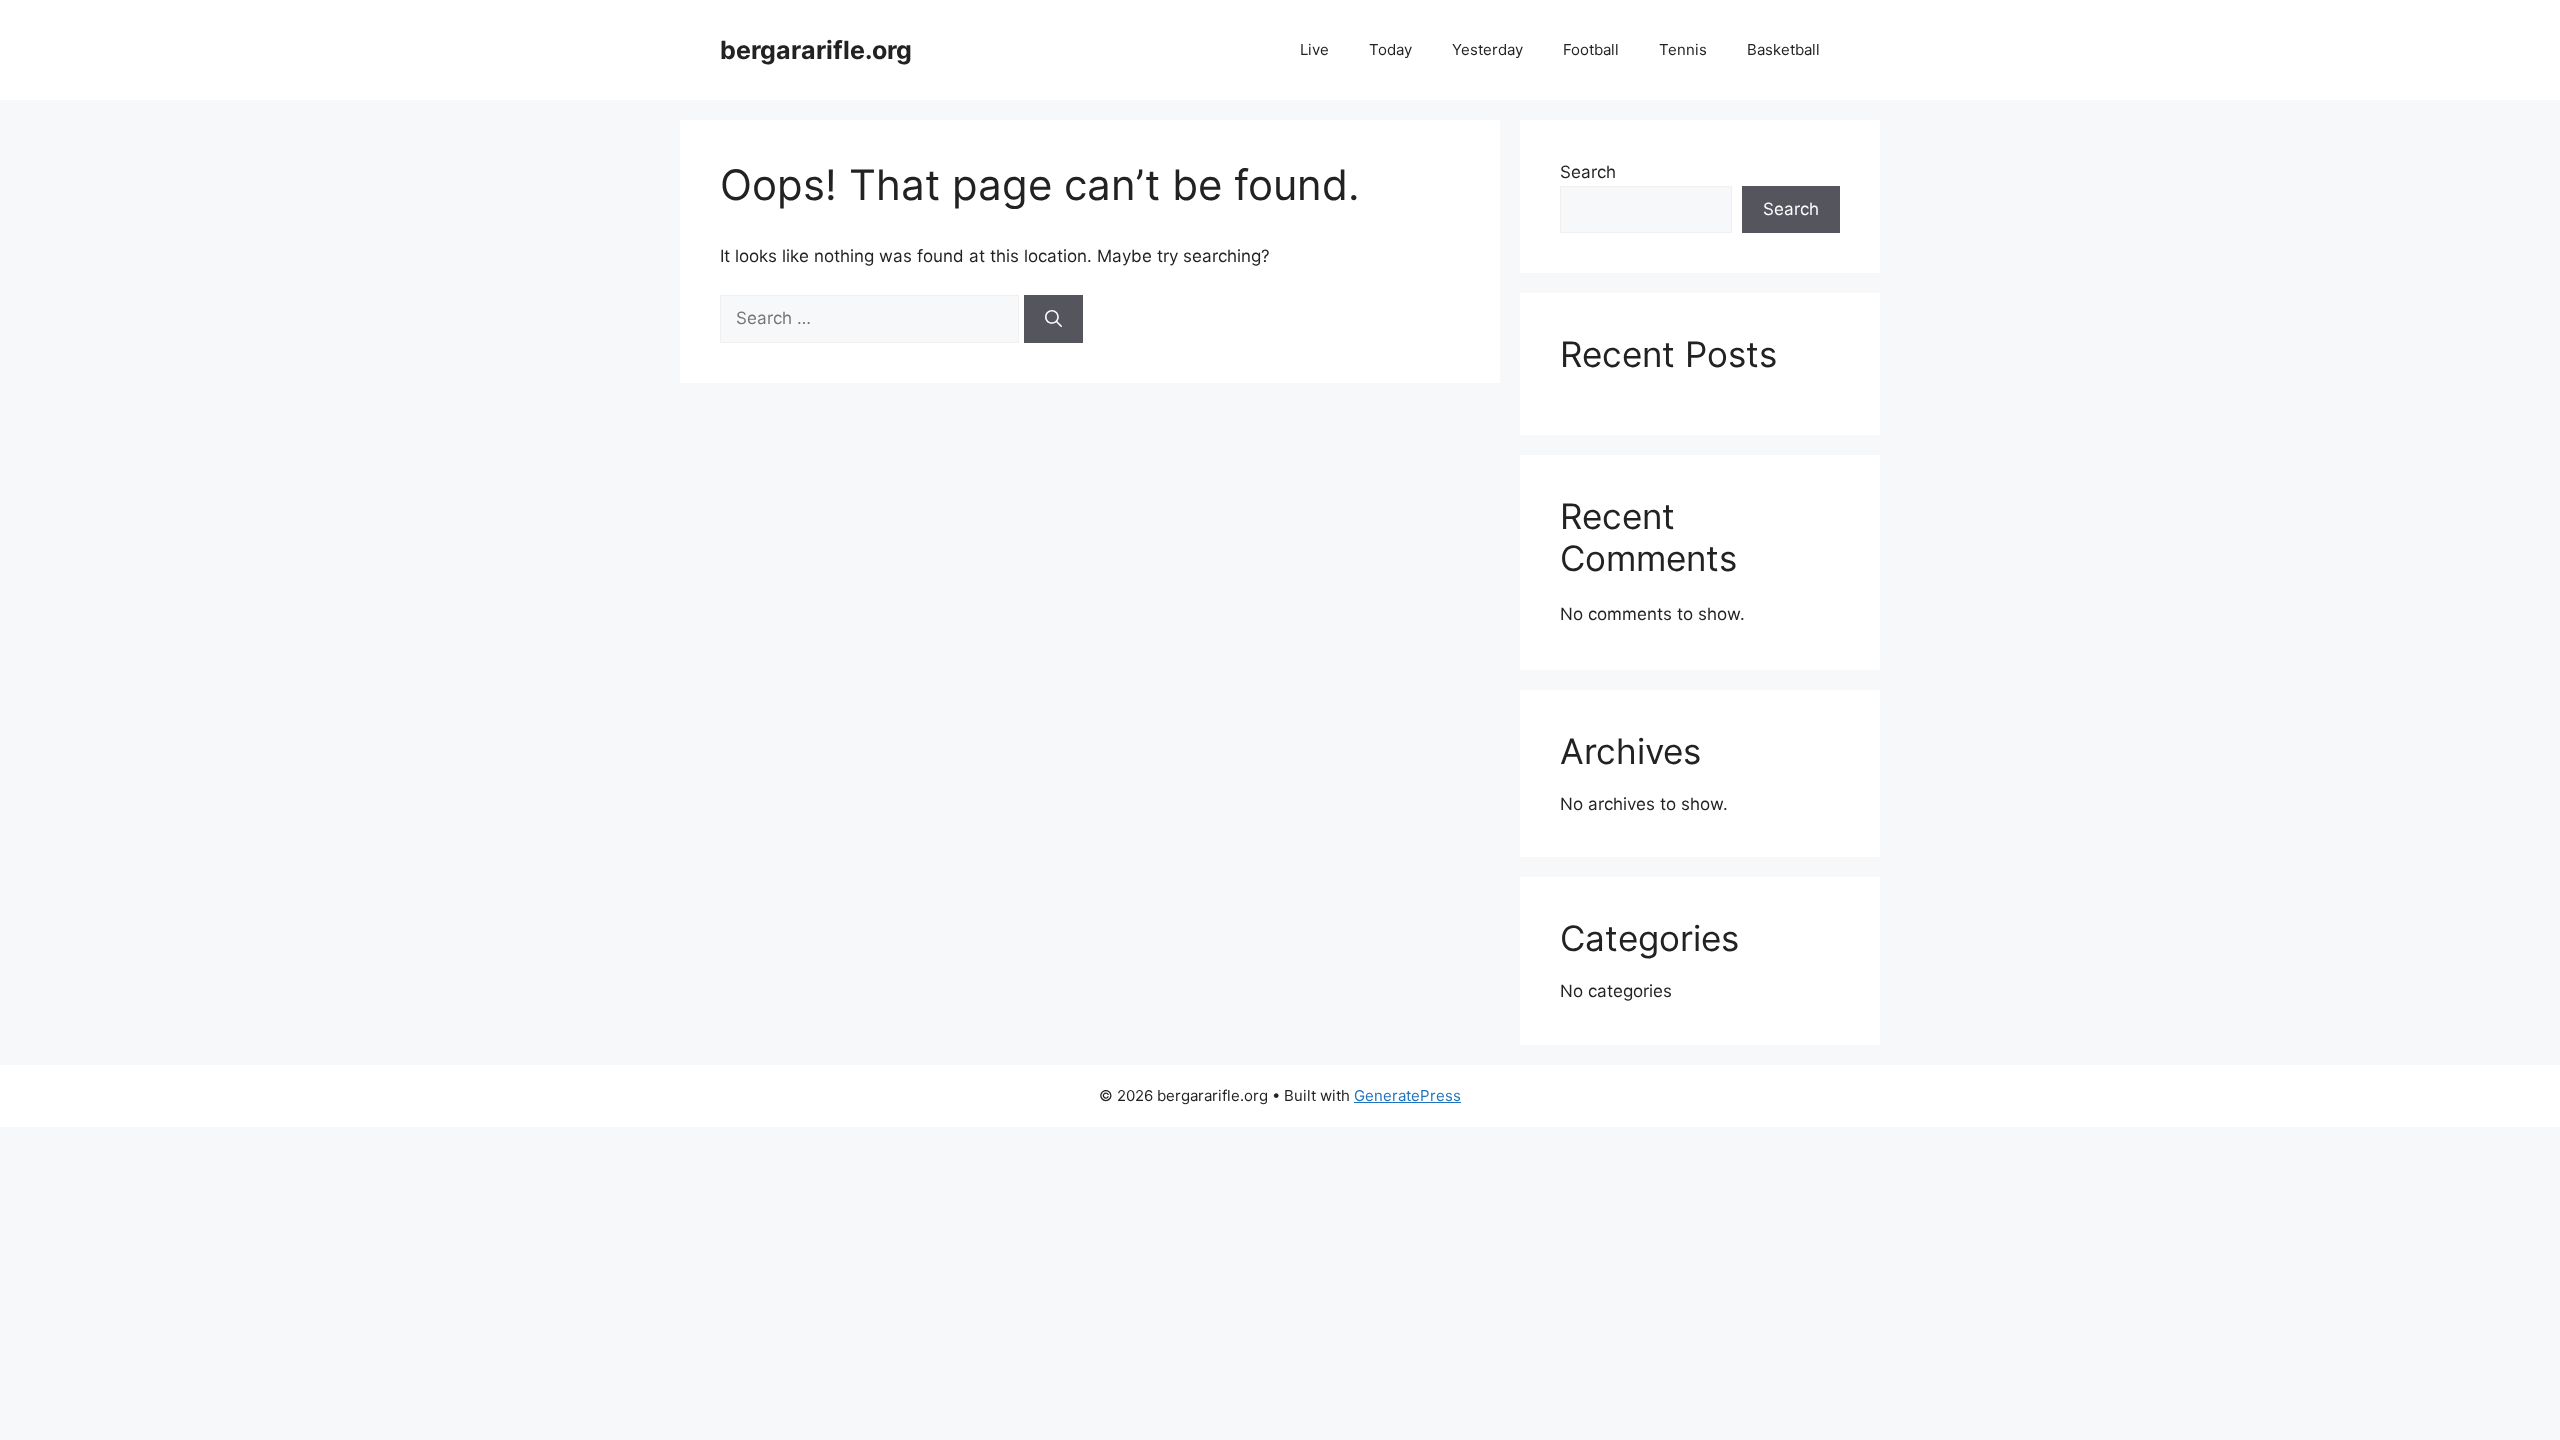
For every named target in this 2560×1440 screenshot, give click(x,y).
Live (1314, 49)
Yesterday (1487, 49)
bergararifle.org (816, 50)
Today (1390, 49)
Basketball (1783, 49)
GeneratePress (1407, 1095)
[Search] (1053, 319)
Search (1588, 172)
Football (1591, 49)
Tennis (1683, 49)
